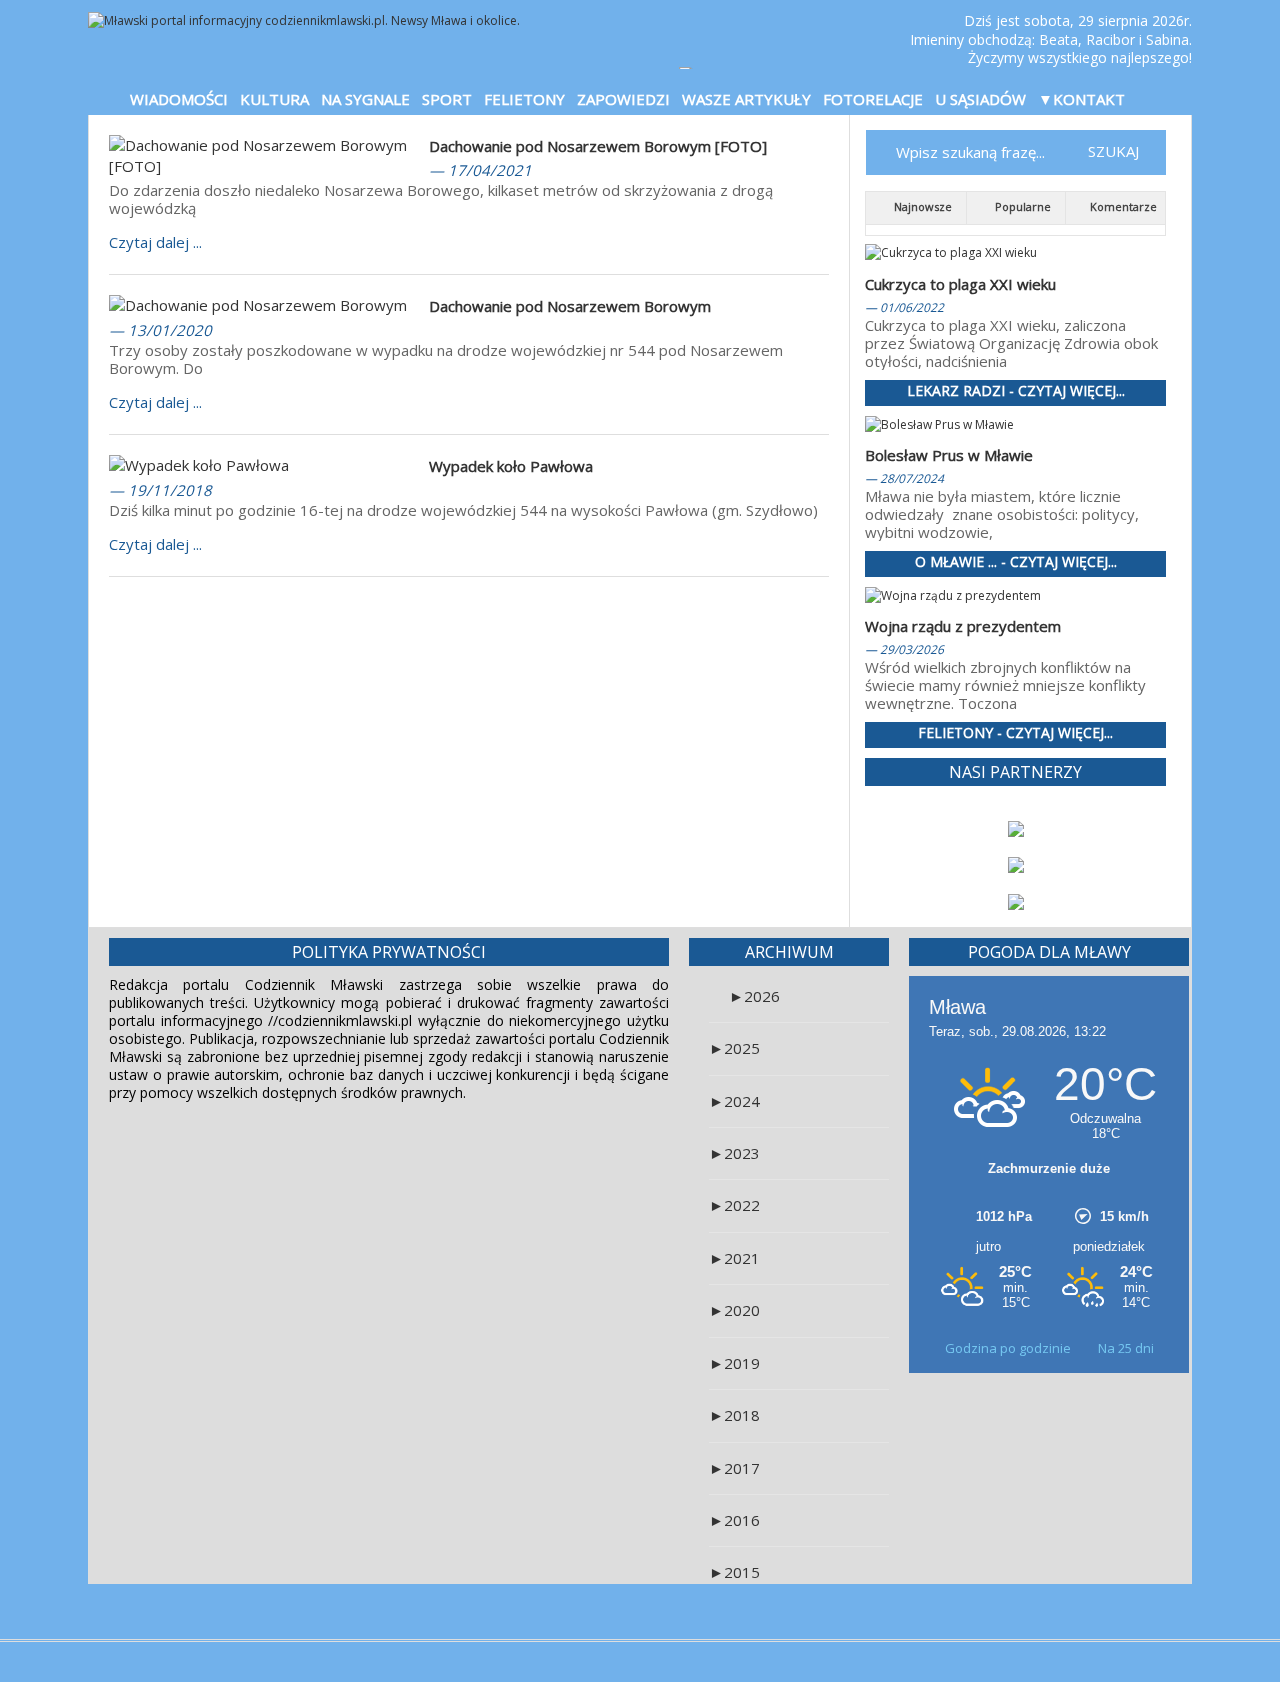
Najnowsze (921, 206)
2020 (734, 1310)
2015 (734, 1572)
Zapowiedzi (623, 99)
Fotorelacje (873, 99)
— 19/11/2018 (160, 490)
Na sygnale (365, 99)
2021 (734, 1258)
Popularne (1021, 206)
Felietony (524, 99)
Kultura (274, 99)
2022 (734, 1205)
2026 (754, 996)
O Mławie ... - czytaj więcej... (1016, 562)
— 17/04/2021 (480, 170)
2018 (734, 1415)
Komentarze (1122, 206)
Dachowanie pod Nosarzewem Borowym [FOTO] (598, 146)
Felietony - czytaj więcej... (1015, 733)
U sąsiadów (980, 99)
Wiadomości (179, 99)
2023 (734, 1153)
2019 (734, 1363)
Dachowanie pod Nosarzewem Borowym (570, 306)
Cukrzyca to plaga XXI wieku (960, 284)
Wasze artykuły (746, 99)
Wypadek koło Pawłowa (511, 466)
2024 (734, 1101)
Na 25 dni (1126, 1348)
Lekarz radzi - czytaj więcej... (1016, 391)
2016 (734, 1520)
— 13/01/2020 (160, 330)
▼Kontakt (1081, 99)
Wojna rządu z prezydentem (963, 626)
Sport (447, 99)
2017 (734, 1468)
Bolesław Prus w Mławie (949, 455)
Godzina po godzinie (1009, 1348)
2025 (734, 1048)
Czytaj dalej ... (155, 242)
